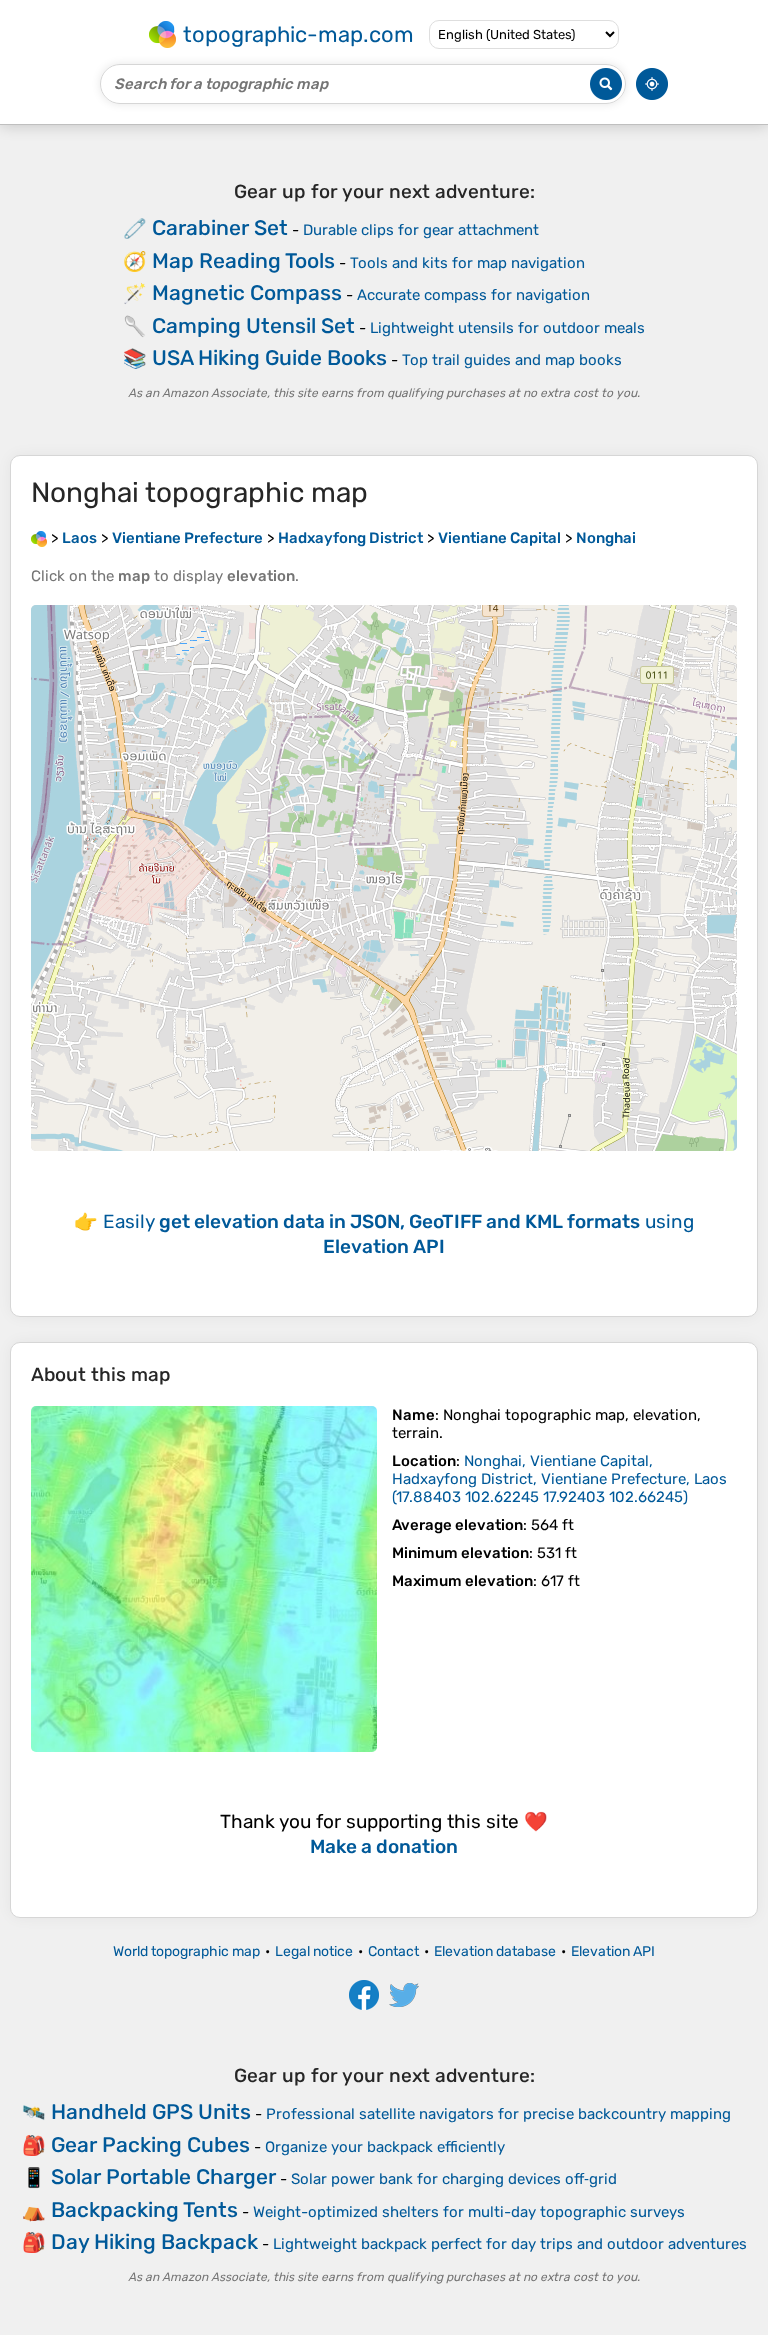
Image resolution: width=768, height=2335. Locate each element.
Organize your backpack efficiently (385, 2147)
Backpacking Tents (144, 2209)
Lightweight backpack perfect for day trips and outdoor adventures (510, 2244)
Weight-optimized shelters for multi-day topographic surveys (469, 2212)
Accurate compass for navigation (473, 295)
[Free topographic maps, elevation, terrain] (39, 538)
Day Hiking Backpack (154, 2241)
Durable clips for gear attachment (421, 230)
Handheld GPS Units (151, 2111)
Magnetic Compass (247, 292)
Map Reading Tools (243, 260)
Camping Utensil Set (253, 325)
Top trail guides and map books (512, 360)
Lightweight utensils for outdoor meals (507, 328)
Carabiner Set (220, 227)
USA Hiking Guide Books (269, 357)
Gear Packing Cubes (150, 2144)
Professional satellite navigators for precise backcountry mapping (498, 2114)
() (559, 1479)
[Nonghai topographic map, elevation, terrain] (204, 1579)
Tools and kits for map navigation (467, 263)
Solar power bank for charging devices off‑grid (454, 2179)
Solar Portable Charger (163, 2176)
